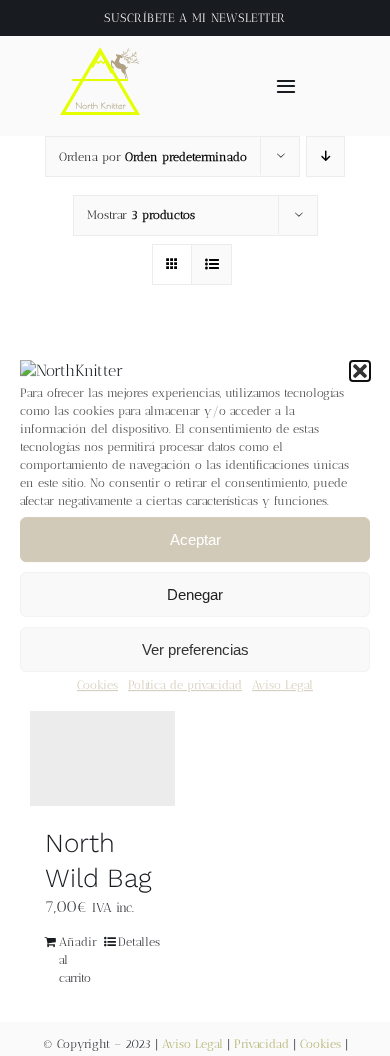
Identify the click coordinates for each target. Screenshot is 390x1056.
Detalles (139, 942)
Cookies (97, 686)
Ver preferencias (195, 649)
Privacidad (261, 1044)
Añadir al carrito (78, 960)
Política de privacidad (185, 686)
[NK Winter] (101, 43)
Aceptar (195, 539)
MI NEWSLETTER (239, 18)
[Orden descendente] (325, 156)
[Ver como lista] (211, 264)
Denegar (195, 594)
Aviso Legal (282, 686)
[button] (360, 371)
